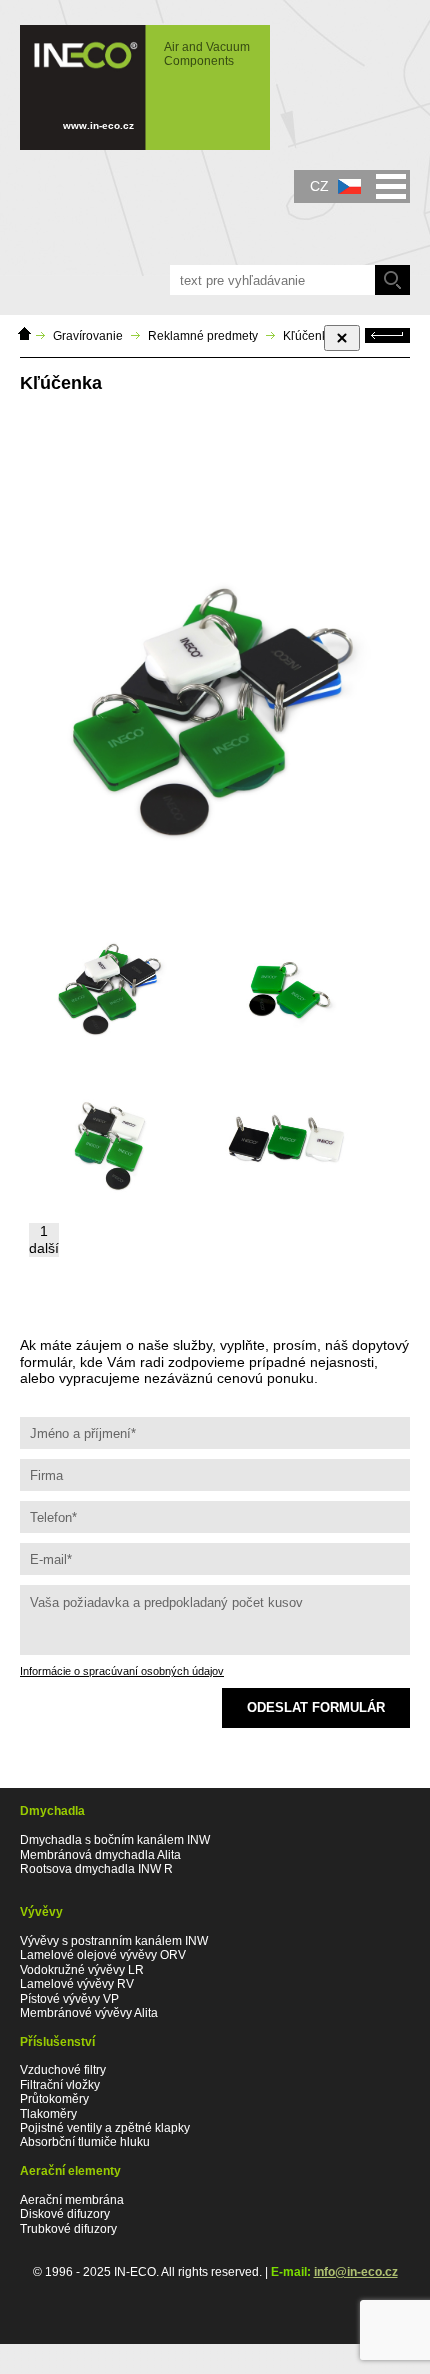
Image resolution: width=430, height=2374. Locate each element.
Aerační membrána (72, 2200)
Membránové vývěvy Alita (89, 2013)
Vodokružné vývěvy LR (82, 1970)
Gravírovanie (88, 336)
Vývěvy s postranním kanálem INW (114, 1941)
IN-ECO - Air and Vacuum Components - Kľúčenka (135, 78)
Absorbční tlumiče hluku (85, 2142)
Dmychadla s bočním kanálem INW (115, 1840)
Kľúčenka (309, 336)
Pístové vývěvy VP (69, 1999)
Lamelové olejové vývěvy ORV (103, 1955)
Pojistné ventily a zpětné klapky (105, 2128)
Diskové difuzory (65, 2214)
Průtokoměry (54, 2099)
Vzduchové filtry (63, 2070)
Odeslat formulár (316, 1707)
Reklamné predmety (203, 336)
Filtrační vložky (60, 2085)
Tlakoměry (48, 2114)
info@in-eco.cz (356, 2272)
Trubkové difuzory (68, 2229)
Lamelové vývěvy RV (77, 1984)
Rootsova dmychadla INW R (96, 1869)
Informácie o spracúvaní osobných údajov (122, 1671)
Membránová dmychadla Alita (100, 1855)
